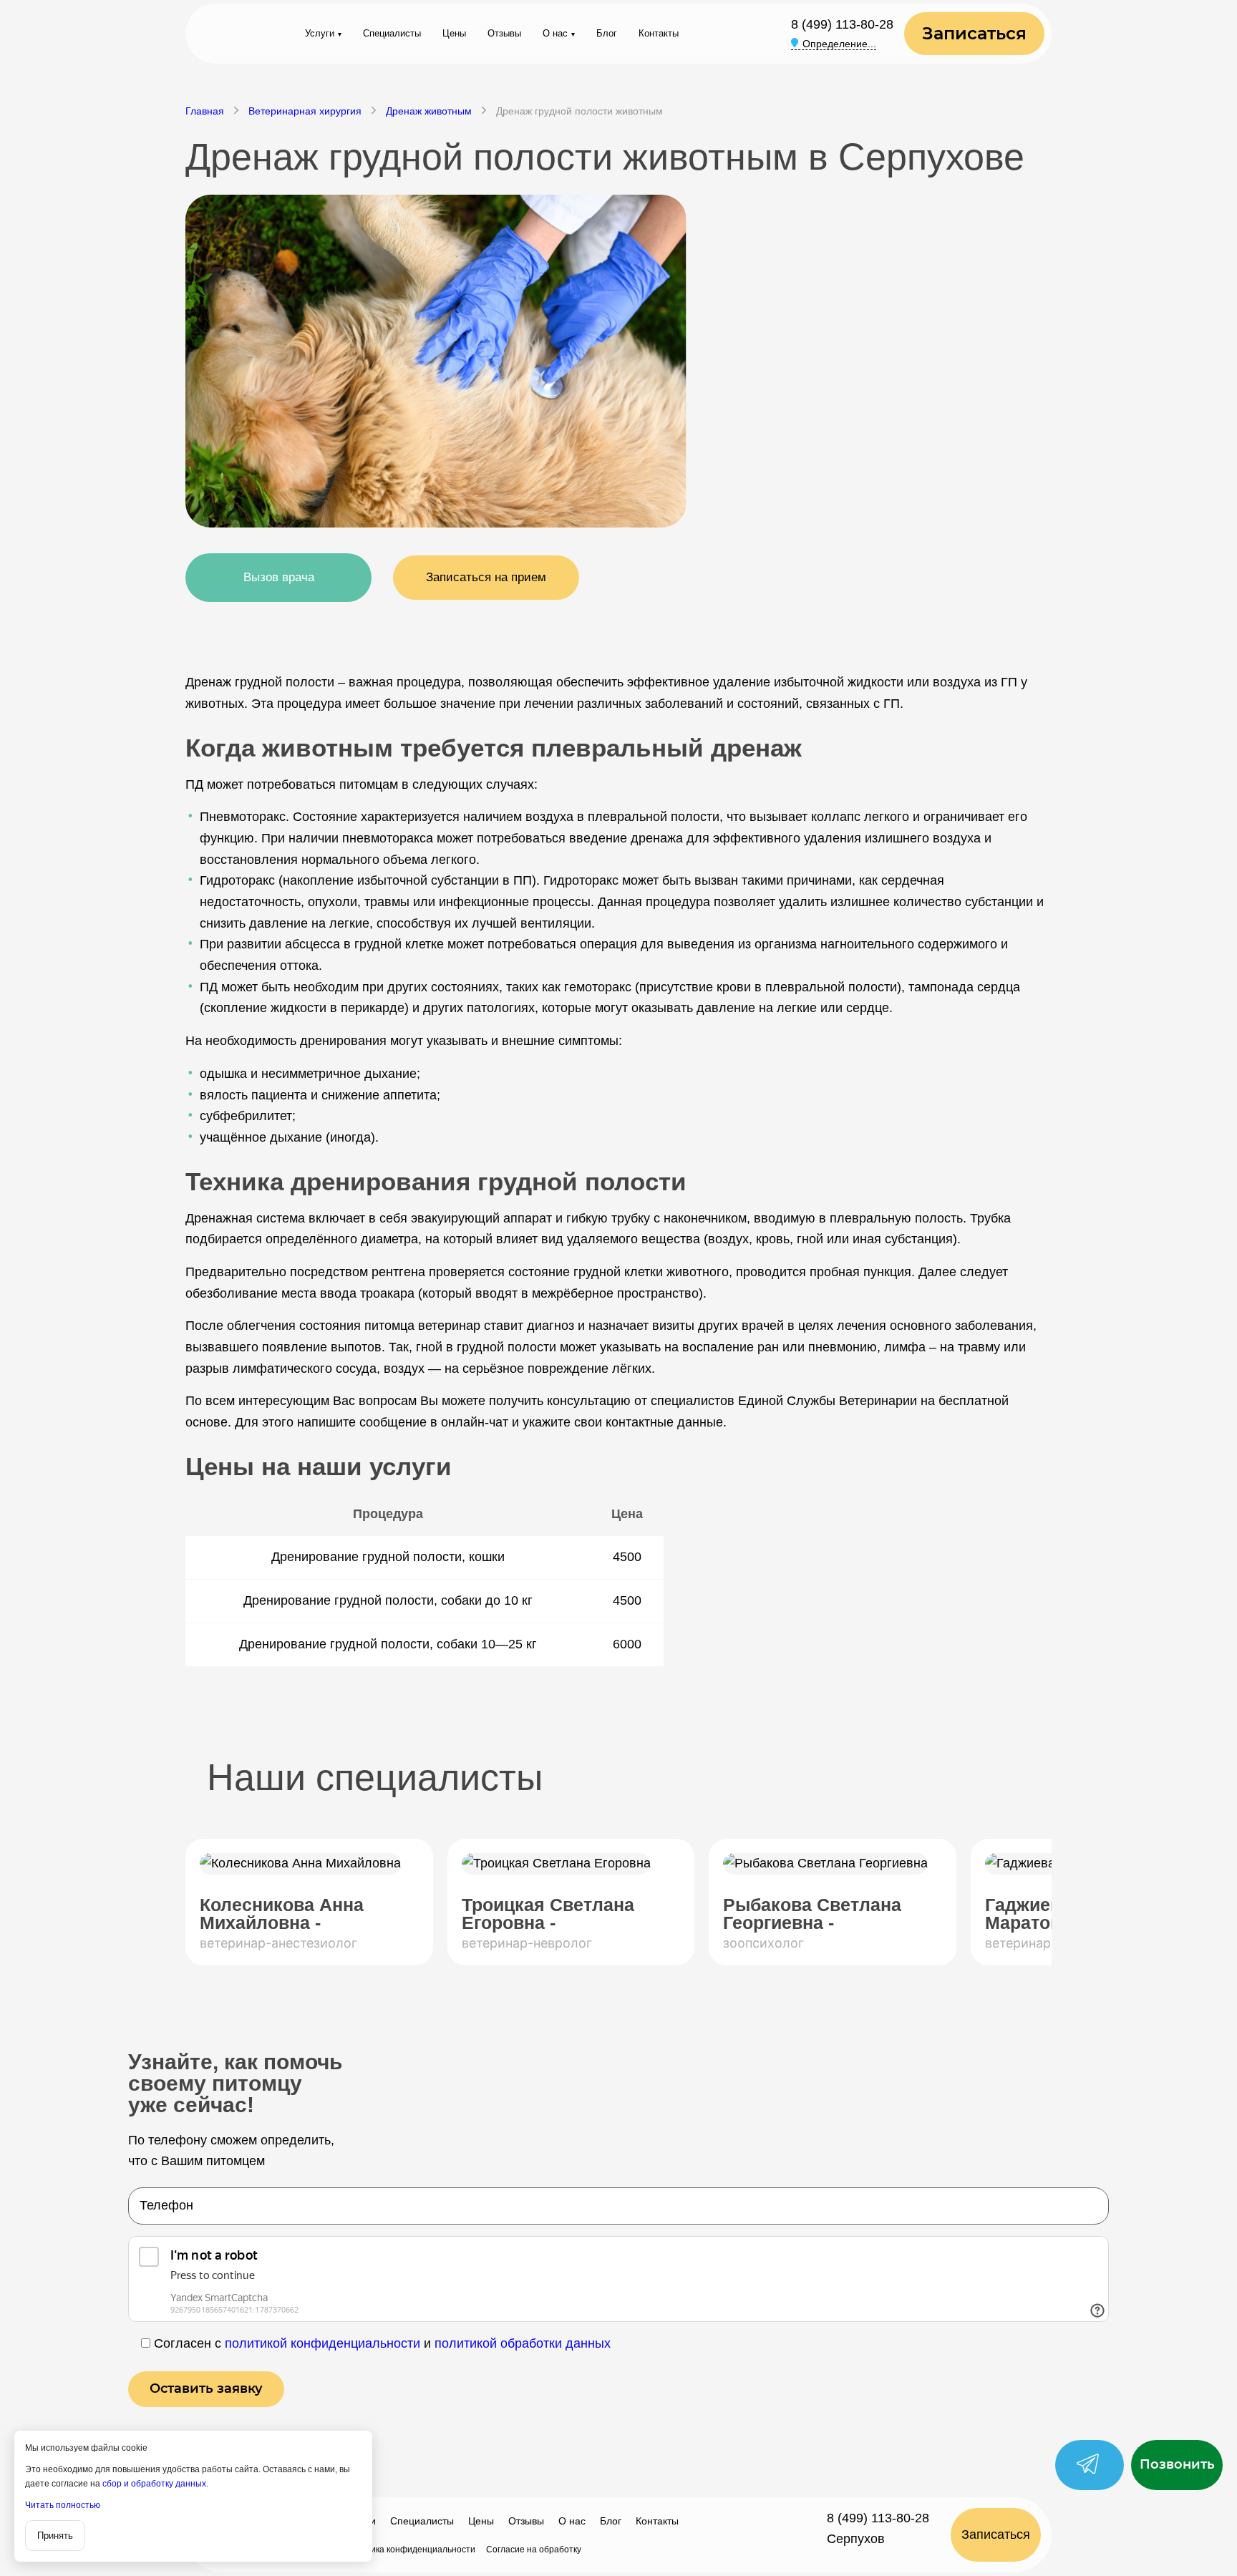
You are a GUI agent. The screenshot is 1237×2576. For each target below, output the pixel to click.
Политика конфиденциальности (410, 2550)
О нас (555, 33)
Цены (454, 33)
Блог (607, 33)
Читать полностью (63, 2505)
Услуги (320, 33)
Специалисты (392, 33)
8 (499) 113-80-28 (842, 24)
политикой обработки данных (523, 2343)
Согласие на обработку (534, 2550)
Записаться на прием (486, 577)
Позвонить (1177, 2464)
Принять (55, 2536)
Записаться (974, 33)
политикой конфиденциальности (322, 2343)
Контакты (659, 33)
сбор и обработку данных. (155, 2484)
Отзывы (504, 33)
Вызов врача (279, 577)
